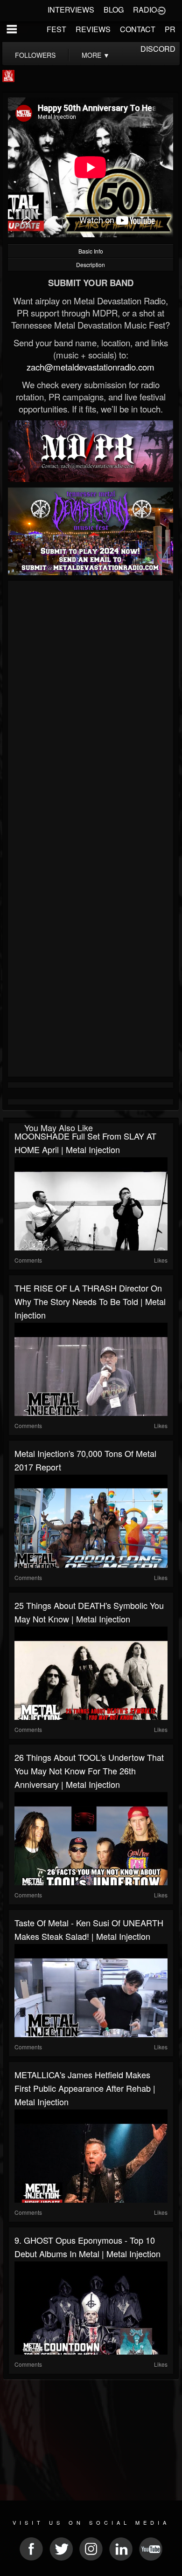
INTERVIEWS (71, 10)
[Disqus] (91, 708)
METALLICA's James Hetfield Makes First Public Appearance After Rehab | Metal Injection (85, 2088)
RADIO (145, 10)
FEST (56, 29)
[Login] (161, 10)
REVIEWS (93, 29)
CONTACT (138, 29)
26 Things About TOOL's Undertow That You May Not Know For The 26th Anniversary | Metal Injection (89, 1771)
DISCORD (158, 49)
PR (170, 29)
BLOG (114, 10)
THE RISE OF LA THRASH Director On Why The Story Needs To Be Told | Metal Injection (90, 1301)
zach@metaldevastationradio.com (91, 367)
